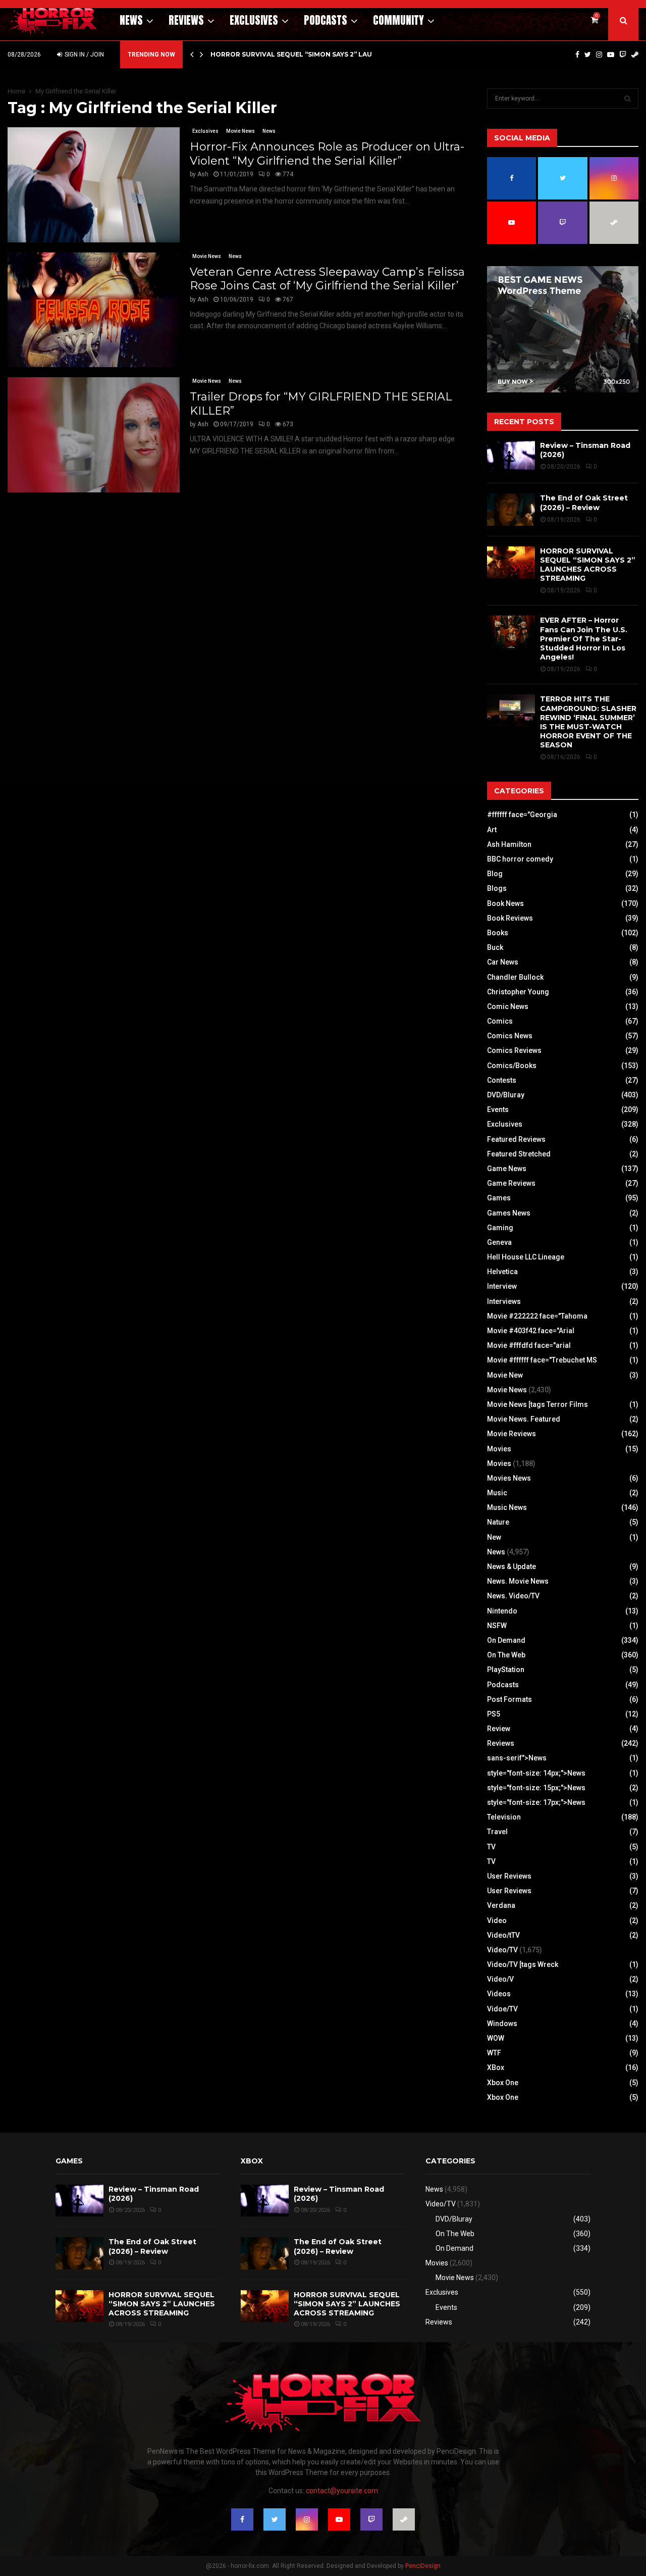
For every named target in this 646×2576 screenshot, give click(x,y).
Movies (499, 1449)
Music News (507, 1507)
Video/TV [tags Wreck (523, 1964)
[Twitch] (623, 55)
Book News (505, 903)
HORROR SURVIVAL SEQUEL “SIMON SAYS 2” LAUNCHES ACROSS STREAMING (588, 565)
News (131, 20)
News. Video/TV (513, 1596)
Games (499, 1198)
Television (504, 1817)
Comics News (510, 1036)
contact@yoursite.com (342, 2491)
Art (492, 830)
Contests (502, 1080)
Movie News (240, 131)
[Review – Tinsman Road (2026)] (511, 457)
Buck (495, 947)
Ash (203, 174)
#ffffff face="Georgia (522, 815)
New (494, 1537)
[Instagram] (599, 55)
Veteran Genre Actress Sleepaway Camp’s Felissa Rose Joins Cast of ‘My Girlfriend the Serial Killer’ (327, 279)
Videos (499, 1994)
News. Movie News (518, 1581)
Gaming (500, 1228)
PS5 (494, 1714)
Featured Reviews (516, 1139)
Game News (507, 1169)
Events (498, 1109)
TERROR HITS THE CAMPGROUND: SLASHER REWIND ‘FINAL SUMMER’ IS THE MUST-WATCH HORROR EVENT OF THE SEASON (588, 722)
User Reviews (509, 1876)
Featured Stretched (519, 1154)
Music (497, 1493)
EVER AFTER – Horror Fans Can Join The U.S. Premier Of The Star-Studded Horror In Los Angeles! (584, 639)
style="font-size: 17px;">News (536, 1802)
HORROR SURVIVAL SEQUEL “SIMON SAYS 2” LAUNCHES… (305, 54)
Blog (495, 874)
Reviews (186, 20)
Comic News (508, 1006)
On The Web (506, 1655)
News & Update (512, 1567)
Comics (500, 1021)
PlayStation (506, 1670)
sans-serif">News (517, 1758)
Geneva (499, 1242)
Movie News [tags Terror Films (537, 1404)
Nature (498, 1522)
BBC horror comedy (520, 859)
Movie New (505, 1375)
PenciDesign (423, 2566)
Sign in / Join (84, 55)
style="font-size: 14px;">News (536, 1773)
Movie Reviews (512, 1434)
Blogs (497, 888)
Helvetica (502, 1272)
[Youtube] (611, 55)
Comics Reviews (514, 1050)
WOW (496, 2038)
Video (497, 1921)
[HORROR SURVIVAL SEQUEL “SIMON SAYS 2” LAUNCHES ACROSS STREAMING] (511, 562)
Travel (497, 1832)
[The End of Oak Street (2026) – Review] (511, 509)
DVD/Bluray (506, 1095)
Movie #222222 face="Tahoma (537, 1316)
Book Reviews (510, 918)
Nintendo (502, 1611)
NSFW (497, 1626)
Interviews (504, 1301)
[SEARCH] (628, 98)
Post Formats (509, 1699)
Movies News (509, 1478)
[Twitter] (588, 55)
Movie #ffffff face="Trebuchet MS (542, 1360)
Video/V (500, 1979)
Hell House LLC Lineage (526, 1257)
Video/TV (502, 1950)
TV (491, 1847)
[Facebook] (577, 55)
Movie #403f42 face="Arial (531, 1331)
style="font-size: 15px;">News (536, 1788)
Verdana (501, 1905)
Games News (509, 1213)
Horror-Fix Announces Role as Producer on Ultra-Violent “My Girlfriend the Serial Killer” (327, 154)
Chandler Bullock (515, 977)
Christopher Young (518, 992)
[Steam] (635, 55)
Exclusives (254, 20)
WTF (494, 2053)
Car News (503, 962)
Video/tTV (503, 1935)
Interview (502, 1286)
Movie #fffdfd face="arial (529, 1345)
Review (499, 1729)
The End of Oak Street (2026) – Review (584, 502)
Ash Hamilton (509, 844)
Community (398, 20)
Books (498, 933)
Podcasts (326, 20)
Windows (502, 2024)
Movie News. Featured (524, 1419)
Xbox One (503, 2083)
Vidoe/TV (502, 2009)
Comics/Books (512, 1066)
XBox (496, 2067)
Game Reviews (511, 1183)
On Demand (506, 1640)
